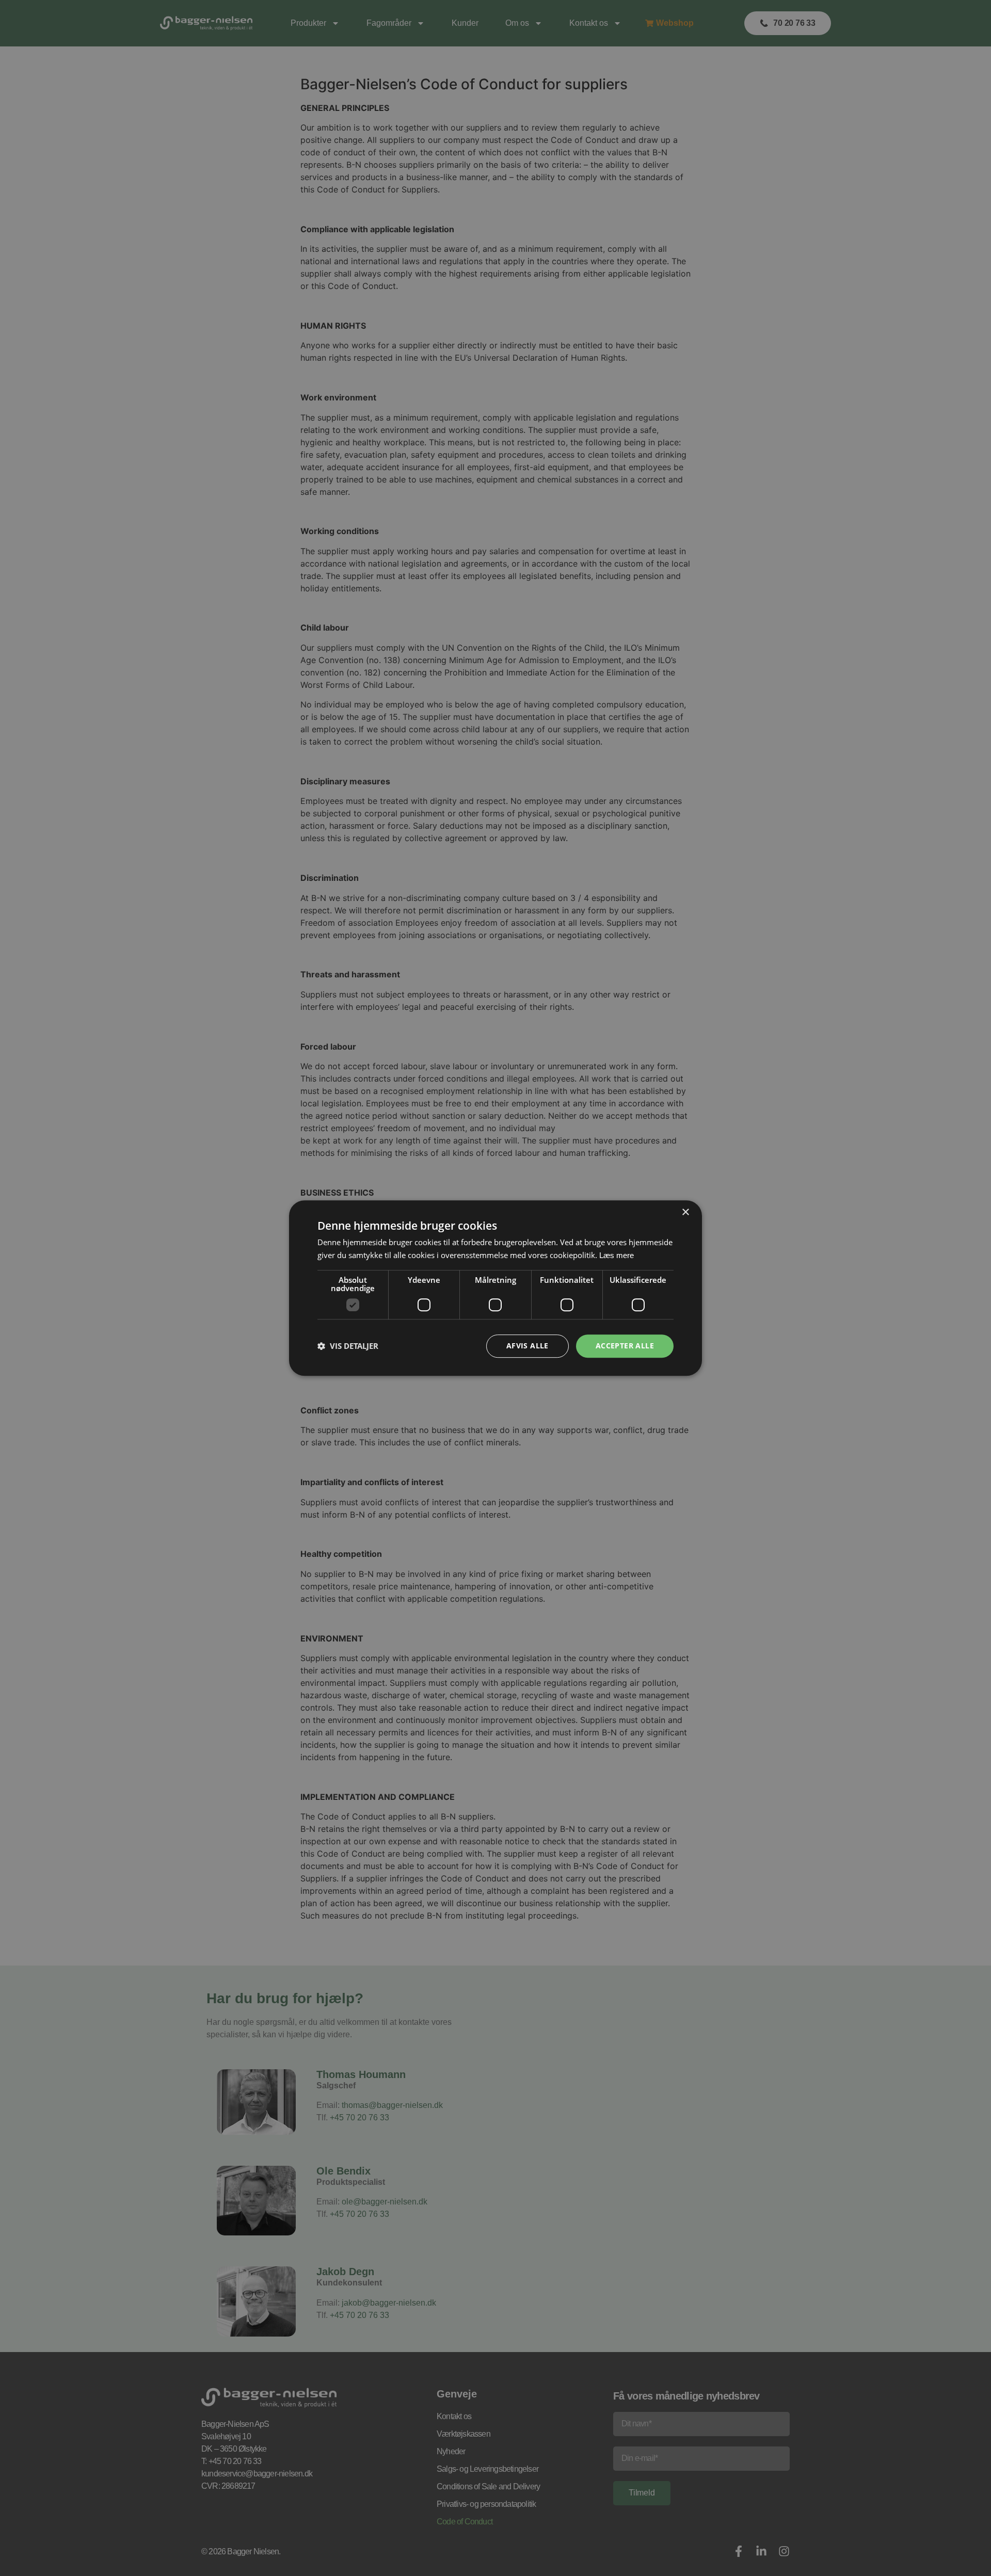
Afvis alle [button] (528, 1346)
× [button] (685, 1212)
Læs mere (617, 1255)
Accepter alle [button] (625, 1346)
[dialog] (495, 1288)
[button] (348, 1346)
